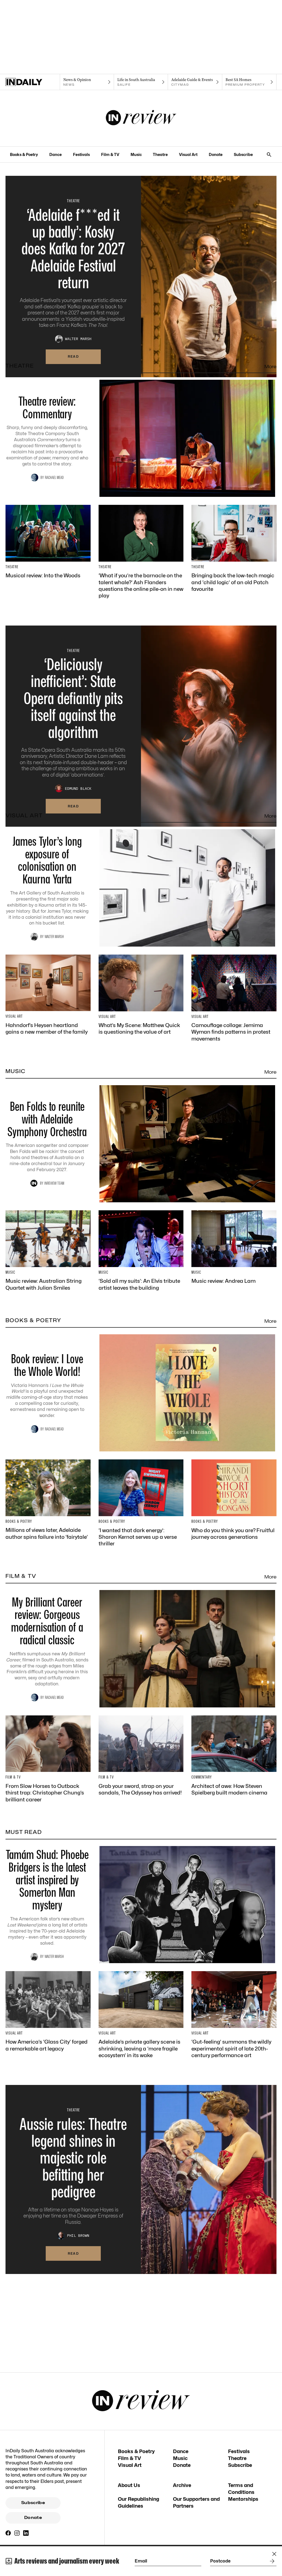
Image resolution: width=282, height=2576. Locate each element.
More (270, 367)
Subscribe (243, 154)
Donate (216, 154)
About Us (129, 2485)
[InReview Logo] (141, 118)
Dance (55, 154)
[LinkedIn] (26, 2533)
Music (136, 154)
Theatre (160, 154)
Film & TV (110, 154)
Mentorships (243, 2499)
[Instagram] (17, 2533)
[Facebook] (8, 2533)
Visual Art (188, 154)
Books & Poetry (24, 154)
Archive (182, 2485)
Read (73, 356)
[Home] (33, 82)
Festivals (81, 154)
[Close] (274, 2554)
